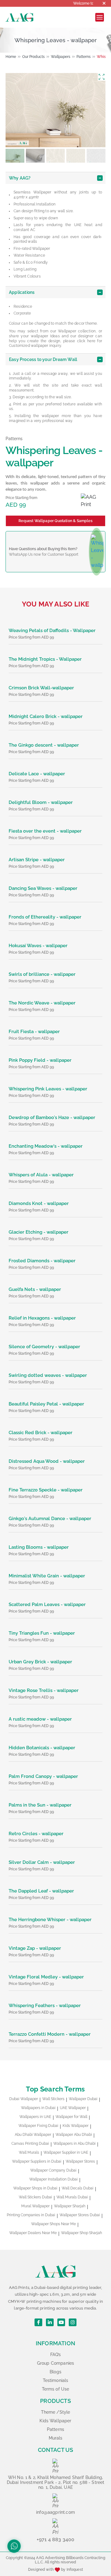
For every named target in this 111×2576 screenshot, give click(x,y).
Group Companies (55, 2363)
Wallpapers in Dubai (38, 2108)
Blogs (55, 2372)
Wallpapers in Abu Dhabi (74, 2144)
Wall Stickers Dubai (35, 2197)
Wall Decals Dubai (78, 2188)
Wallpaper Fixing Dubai (38, 2126)
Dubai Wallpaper (24, 2099)
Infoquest (75, 2570)
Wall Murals (29, 2152)
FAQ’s (56, 2355)
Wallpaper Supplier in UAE (66, 2152)
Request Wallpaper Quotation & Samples (55, 521)
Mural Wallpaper (35, 2206)
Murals (56, 2438)
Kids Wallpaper (76, 2126)
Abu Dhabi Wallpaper (33, 2135)
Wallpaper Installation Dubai (53, 2179)
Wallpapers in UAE (35, 2117)
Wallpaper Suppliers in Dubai (37, 2161)
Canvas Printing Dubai (30, 2144)
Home (11, 57)
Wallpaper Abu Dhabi (74, 2135)
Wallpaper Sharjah (70, 2206)
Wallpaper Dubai (83, 2099)
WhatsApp (18, 554)
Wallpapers (61, 57)
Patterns (84, 57)
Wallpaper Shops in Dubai (35, 2188)
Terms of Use (56, 2389)
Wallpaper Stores (80, 2161)
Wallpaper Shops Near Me (53, 2224)
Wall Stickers (53, 2099)
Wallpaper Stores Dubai (80, 2215)
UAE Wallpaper (73, 2108)
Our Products (33, 57)
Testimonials (56, 2380)
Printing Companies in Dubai (31, 2215)
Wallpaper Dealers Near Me (33, 2233)
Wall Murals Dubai (72, 2197)
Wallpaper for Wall (71, 2117)
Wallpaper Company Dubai (53, 2170)
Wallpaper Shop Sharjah (82, 2233)
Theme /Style (56, 2412)
